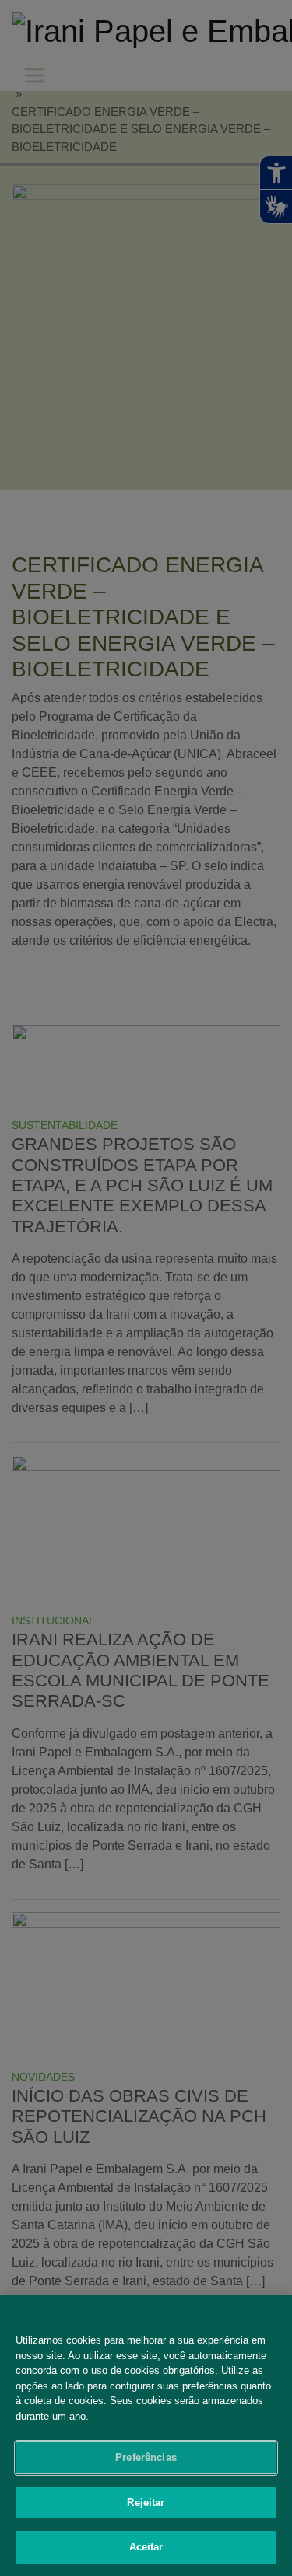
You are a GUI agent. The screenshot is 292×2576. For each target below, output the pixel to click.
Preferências (146, 2457)
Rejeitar (146, 2503)
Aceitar (146, 2547)
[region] (146, 2436)
